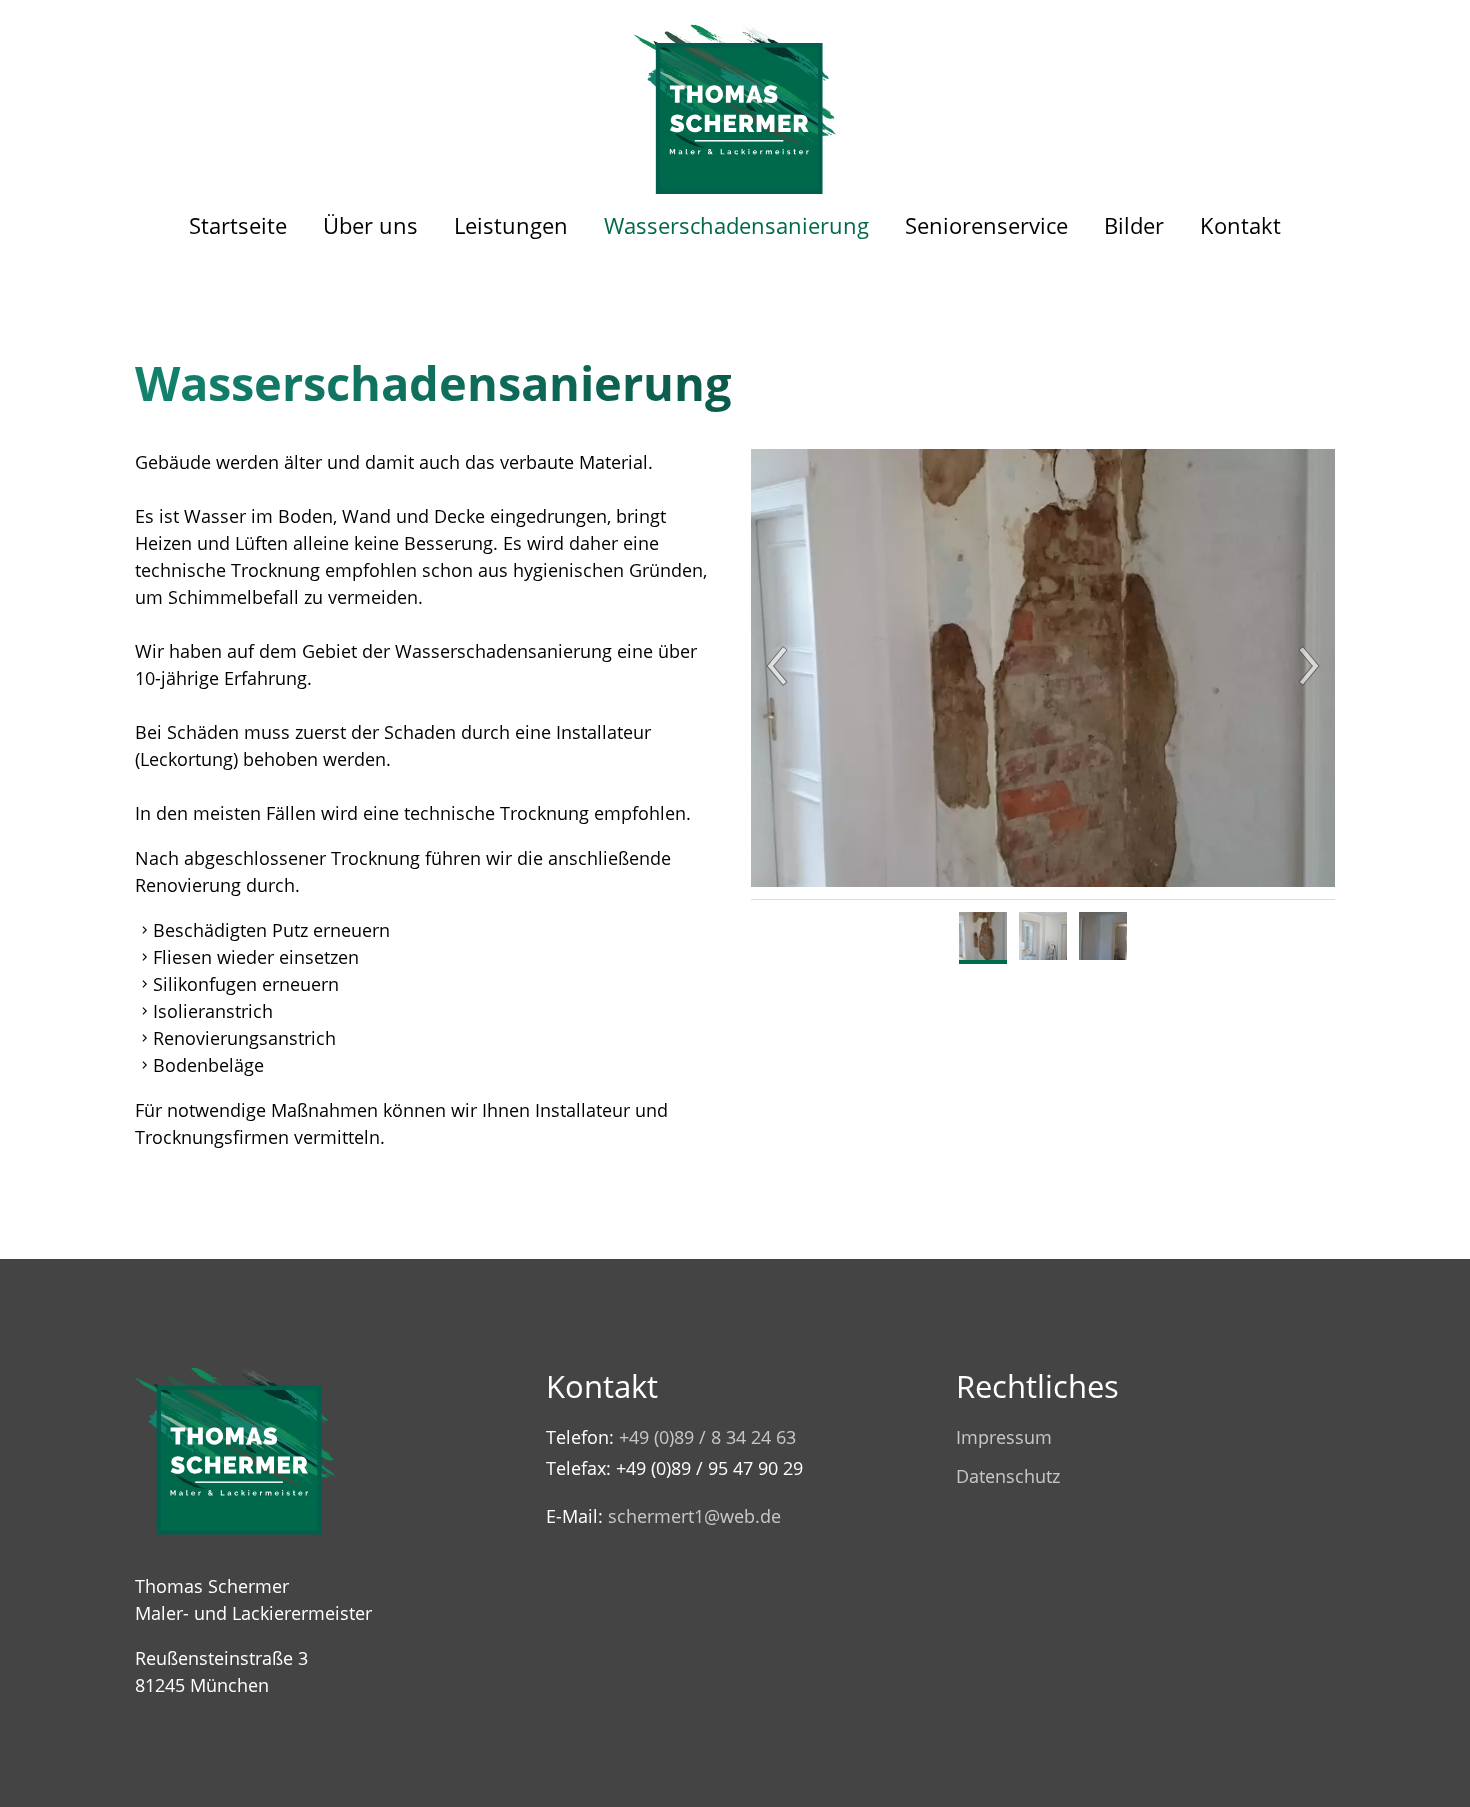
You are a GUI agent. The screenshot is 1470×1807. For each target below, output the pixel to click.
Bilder (1134, 225)
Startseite (238, 225)
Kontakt (1240, 225)
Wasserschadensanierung (736, 225)
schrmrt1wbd (689, 1516)
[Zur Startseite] (735, 97)
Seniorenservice (986, 225)
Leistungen (511, 225)
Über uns (370, 225)
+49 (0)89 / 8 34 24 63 (707, 1437)
